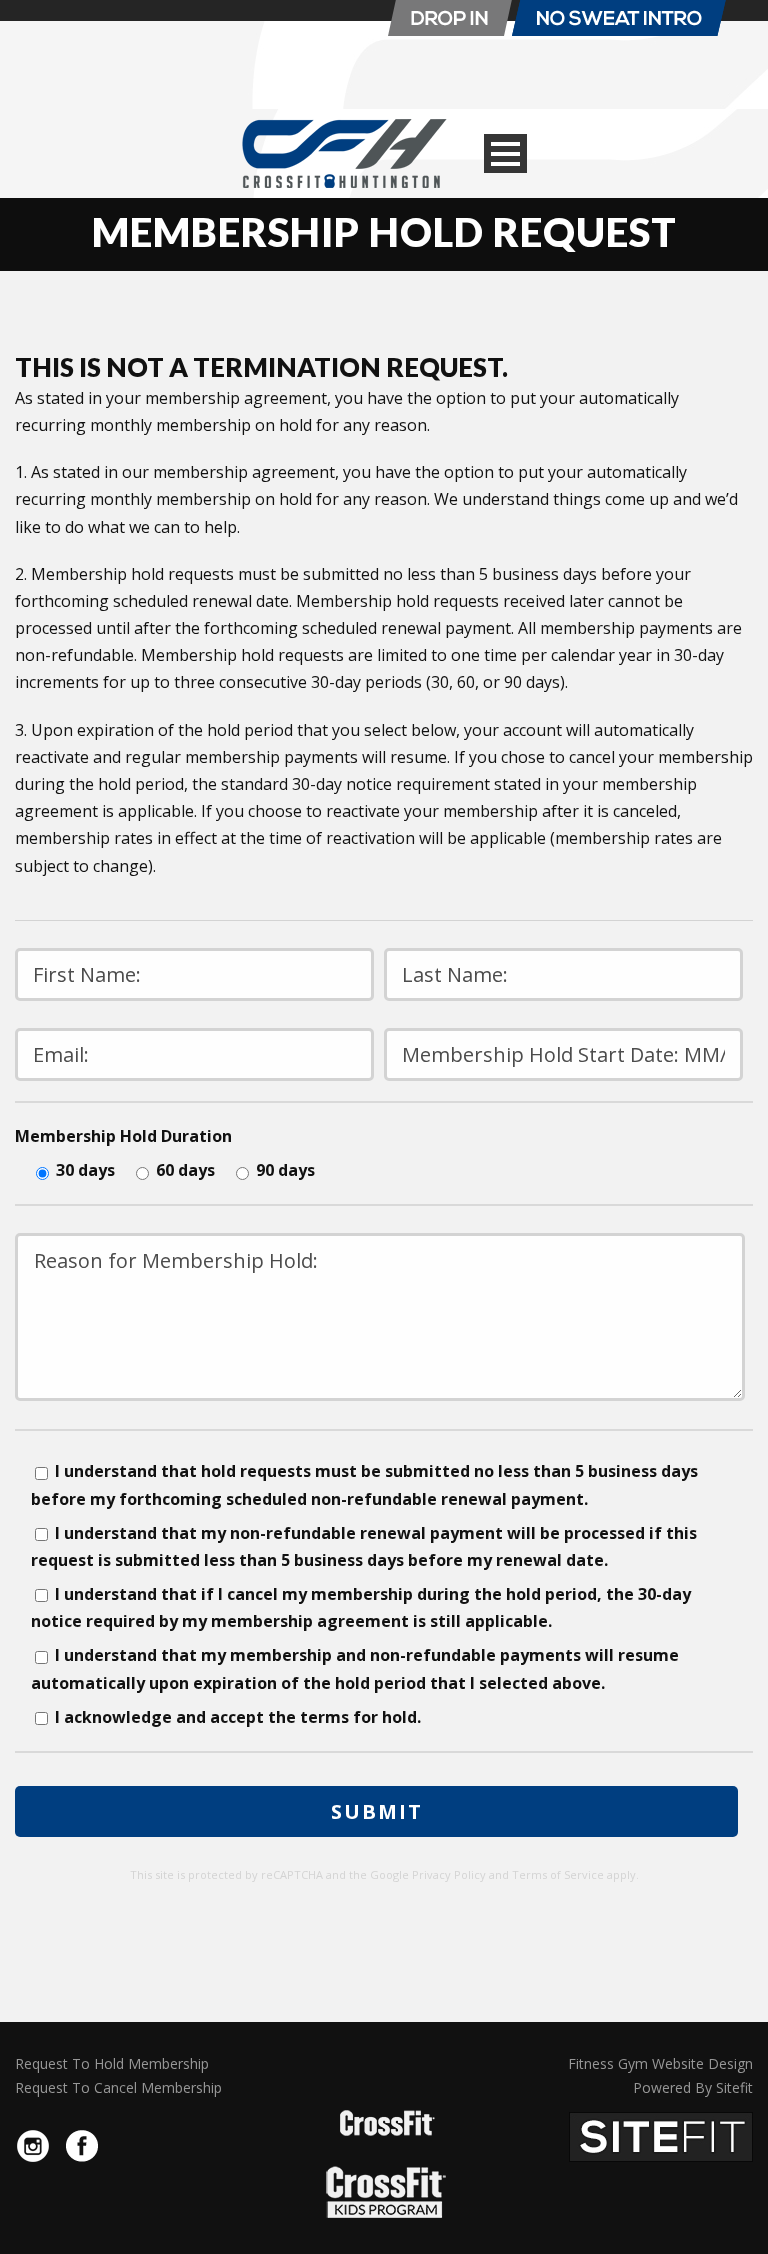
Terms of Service (558, 1874)
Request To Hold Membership (112, 2063)
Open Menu (505, 153)
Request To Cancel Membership (118, 2087)
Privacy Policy (449, 1874)
